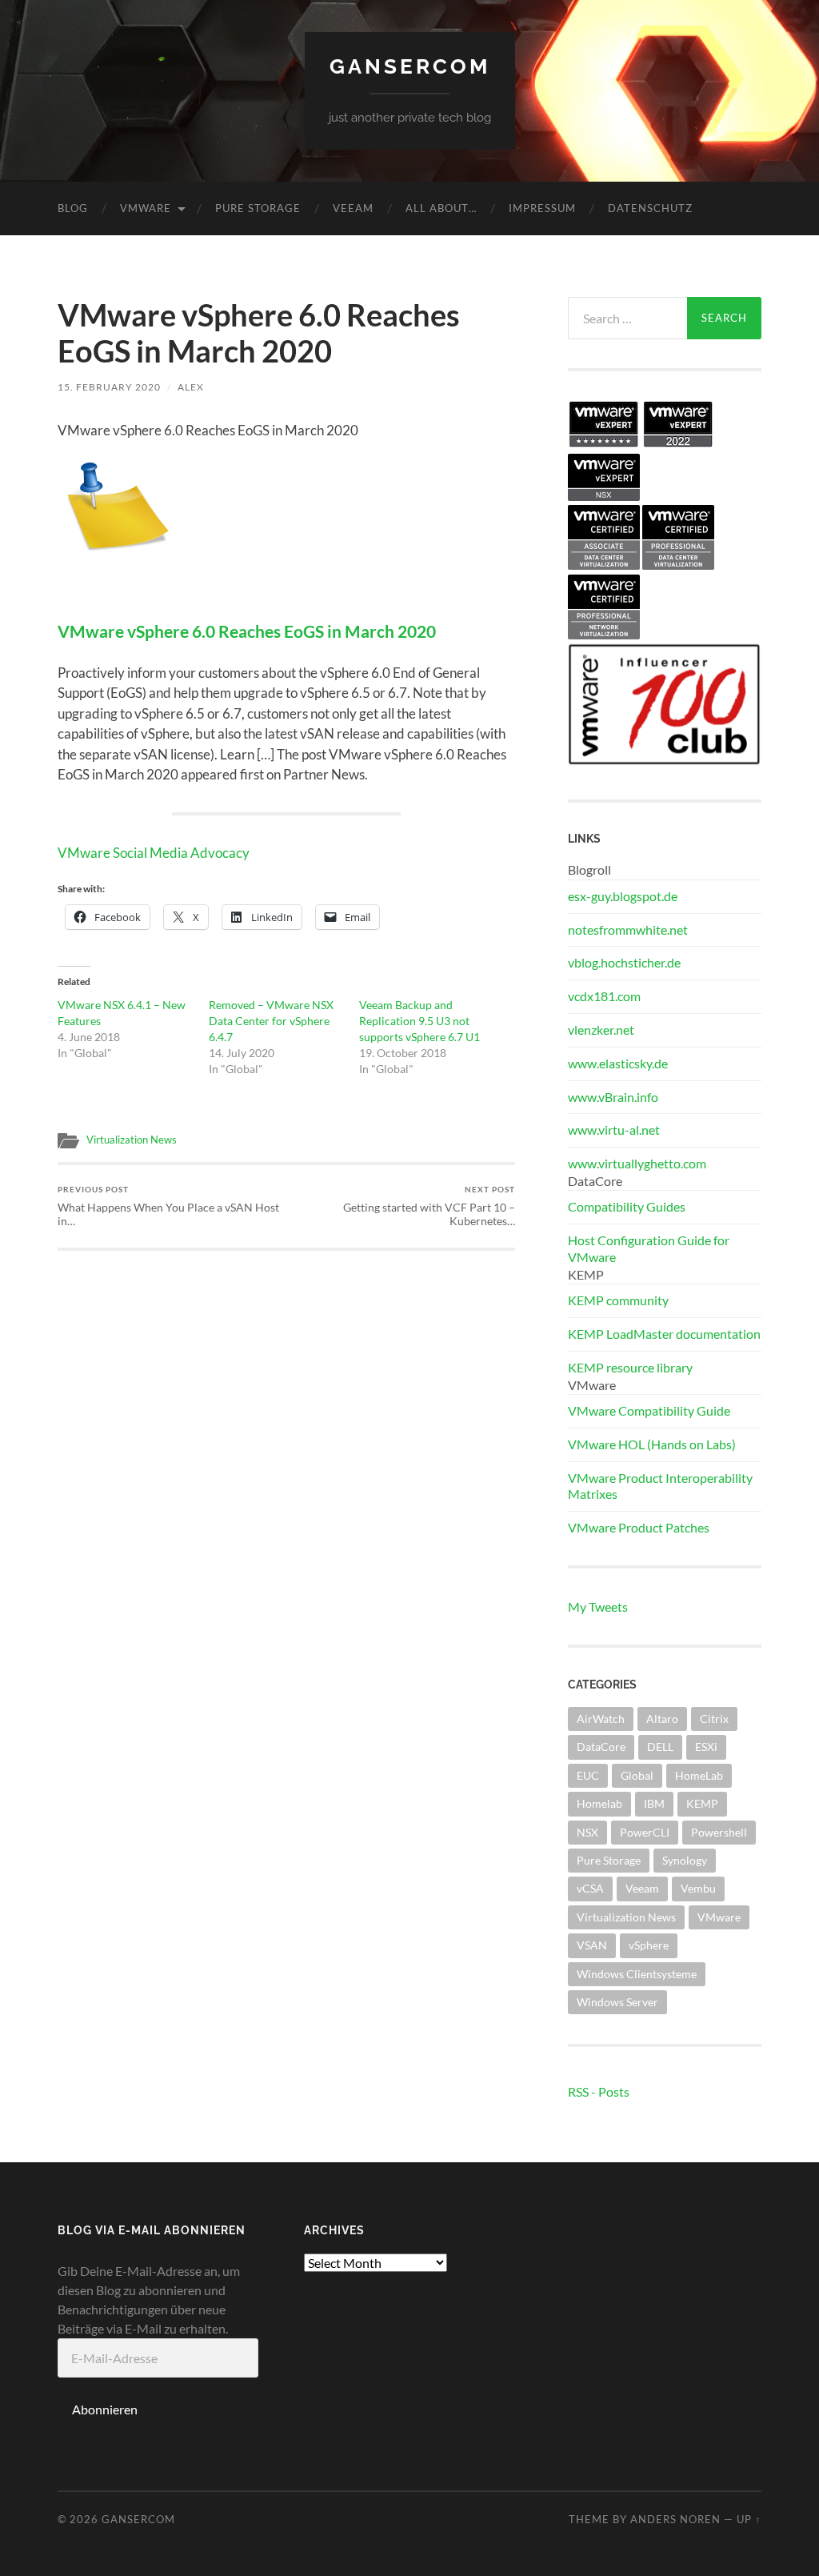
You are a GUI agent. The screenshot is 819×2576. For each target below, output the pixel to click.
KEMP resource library (630, 1367)
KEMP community (618, 1300)
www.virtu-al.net (614, 1130)
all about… (441, 208)
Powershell (719, 1832)
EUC (588, 1775)
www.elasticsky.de (618, 1063)
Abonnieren (105, 2409)
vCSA (590, 1888)
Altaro (662, 1719)
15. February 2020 (109, 387)
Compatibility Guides (627, 1206)
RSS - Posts (599, 2091)
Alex (191, 387)
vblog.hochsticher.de (624, 962)
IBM (654, 1803)
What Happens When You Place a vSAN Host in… (168, 1206)
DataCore (601, 1747)
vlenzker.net (601, 1030)
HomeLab (699, 1775)
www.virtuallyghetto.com (637, 1163)
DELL (660, 1747)
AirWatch (601, 1719)
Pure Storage (258, 208)
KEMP (702, 1803)
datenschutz (650, 208)
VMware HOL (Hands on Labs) (652, 1444)
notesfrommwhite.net (628, 929)
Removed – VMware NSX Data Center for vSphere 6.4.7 (271, 1021)
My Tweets (598, 1606)
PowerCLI (645, 1832)
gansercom (410, 66)
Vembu (698, 1888)
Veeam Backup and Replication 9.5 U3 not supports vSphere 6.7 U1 (419, 1021)
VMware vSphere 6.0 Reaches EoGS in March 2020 (247, 631)
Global (637, 1775)
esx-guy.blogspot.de (623, 896)
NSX (587, 1832)
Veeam (353, 208)
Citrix (714, 1719)
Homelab (599, 1803)
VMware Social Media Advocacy (154, 853)
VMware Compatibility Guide (649, 1410)
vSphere (649, 1945)
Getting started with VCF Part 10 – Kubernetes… (429, 1206)
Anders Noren (675, 2519)
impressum (542, 208)
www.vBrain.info (613, 1097)
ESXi (706, 1747)
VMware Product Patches (639, 1527)
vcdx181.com (604, 996)
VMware (146, 208)
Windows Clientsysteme (637, 1974)
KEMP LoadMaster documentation (664, 1334)
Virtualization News (132, 1140)
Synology (685, 1860)
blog (73, 208)
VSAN (592, 1945)
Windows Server (617, 2002)
